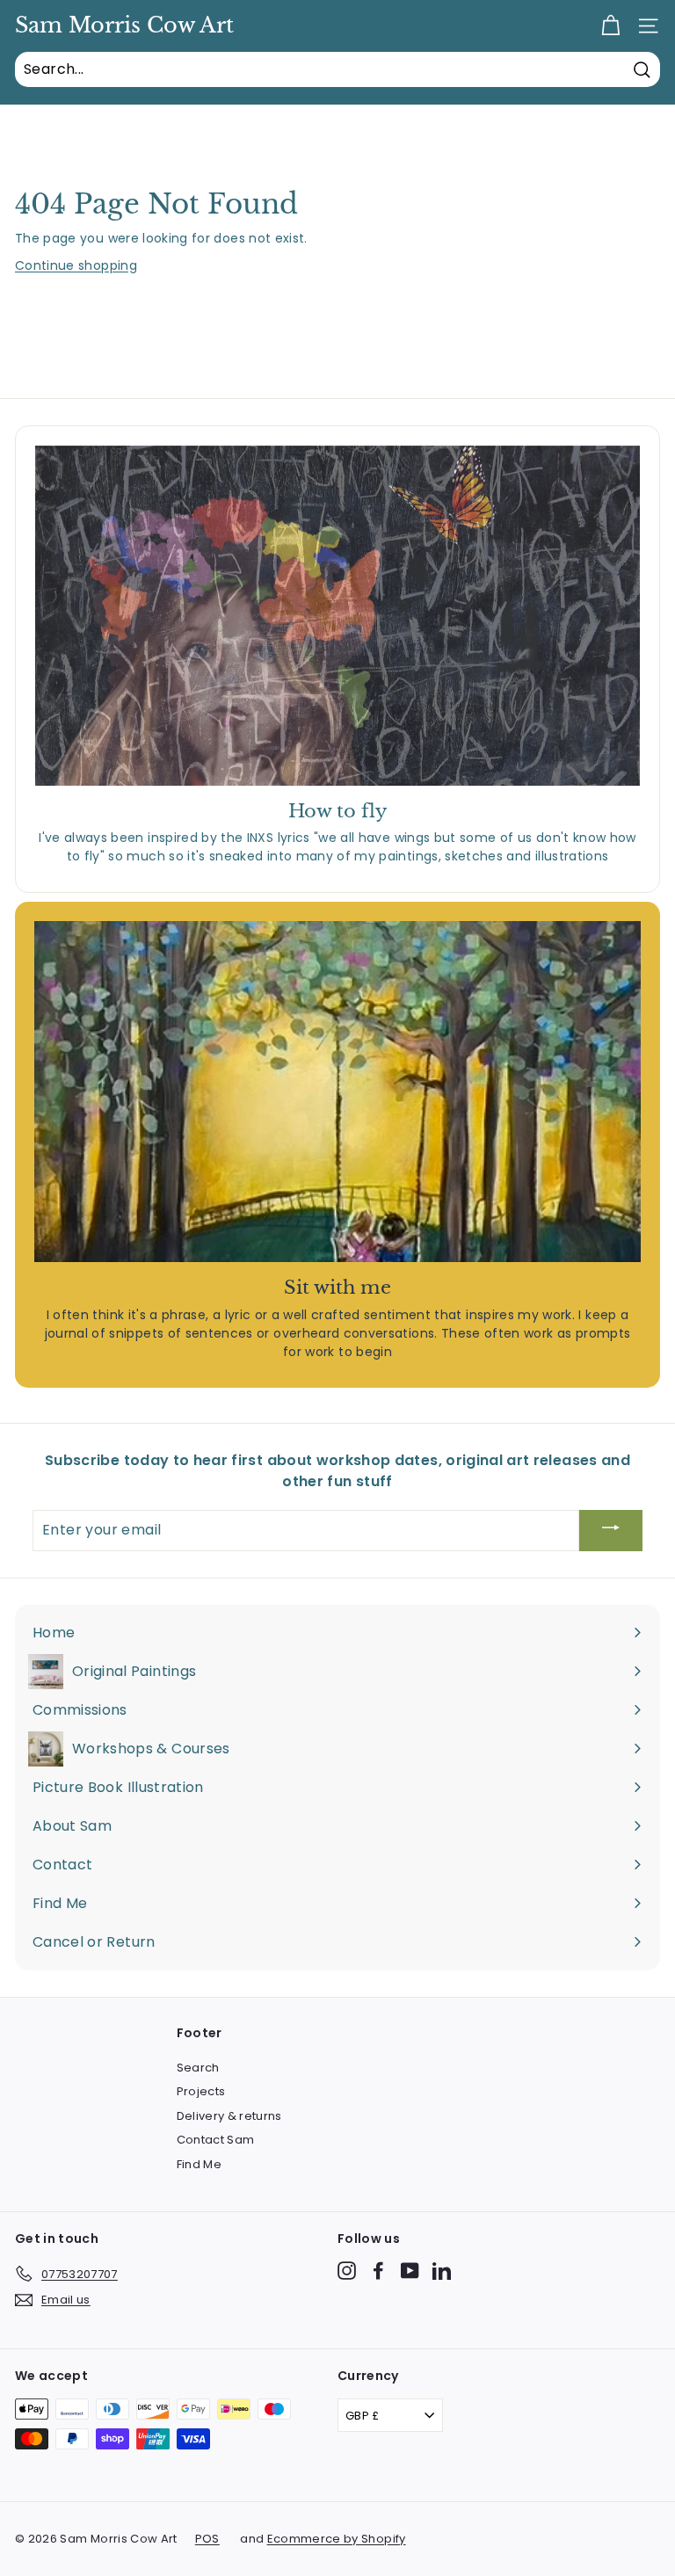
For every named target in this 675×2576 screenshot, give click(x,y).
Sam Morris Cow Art (124, 25)
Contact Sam (216, 2140)
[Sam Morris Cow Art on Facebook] (378, 2271)
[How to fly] (337, 616)
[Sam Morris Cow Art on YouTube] (410, 2271)
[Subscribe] (611, 1531)
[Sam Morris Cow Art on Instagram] (347, 2271)
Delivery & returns (229, 2116)
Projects (201, 2091)
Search (198, 2068)
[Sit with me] (337, 1092)
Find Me (199, 2164)
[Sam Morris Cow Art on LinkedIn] (442, 2271)
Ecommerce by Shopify (337, 2539)
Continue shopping (76, 265)
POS (207, 2539)
